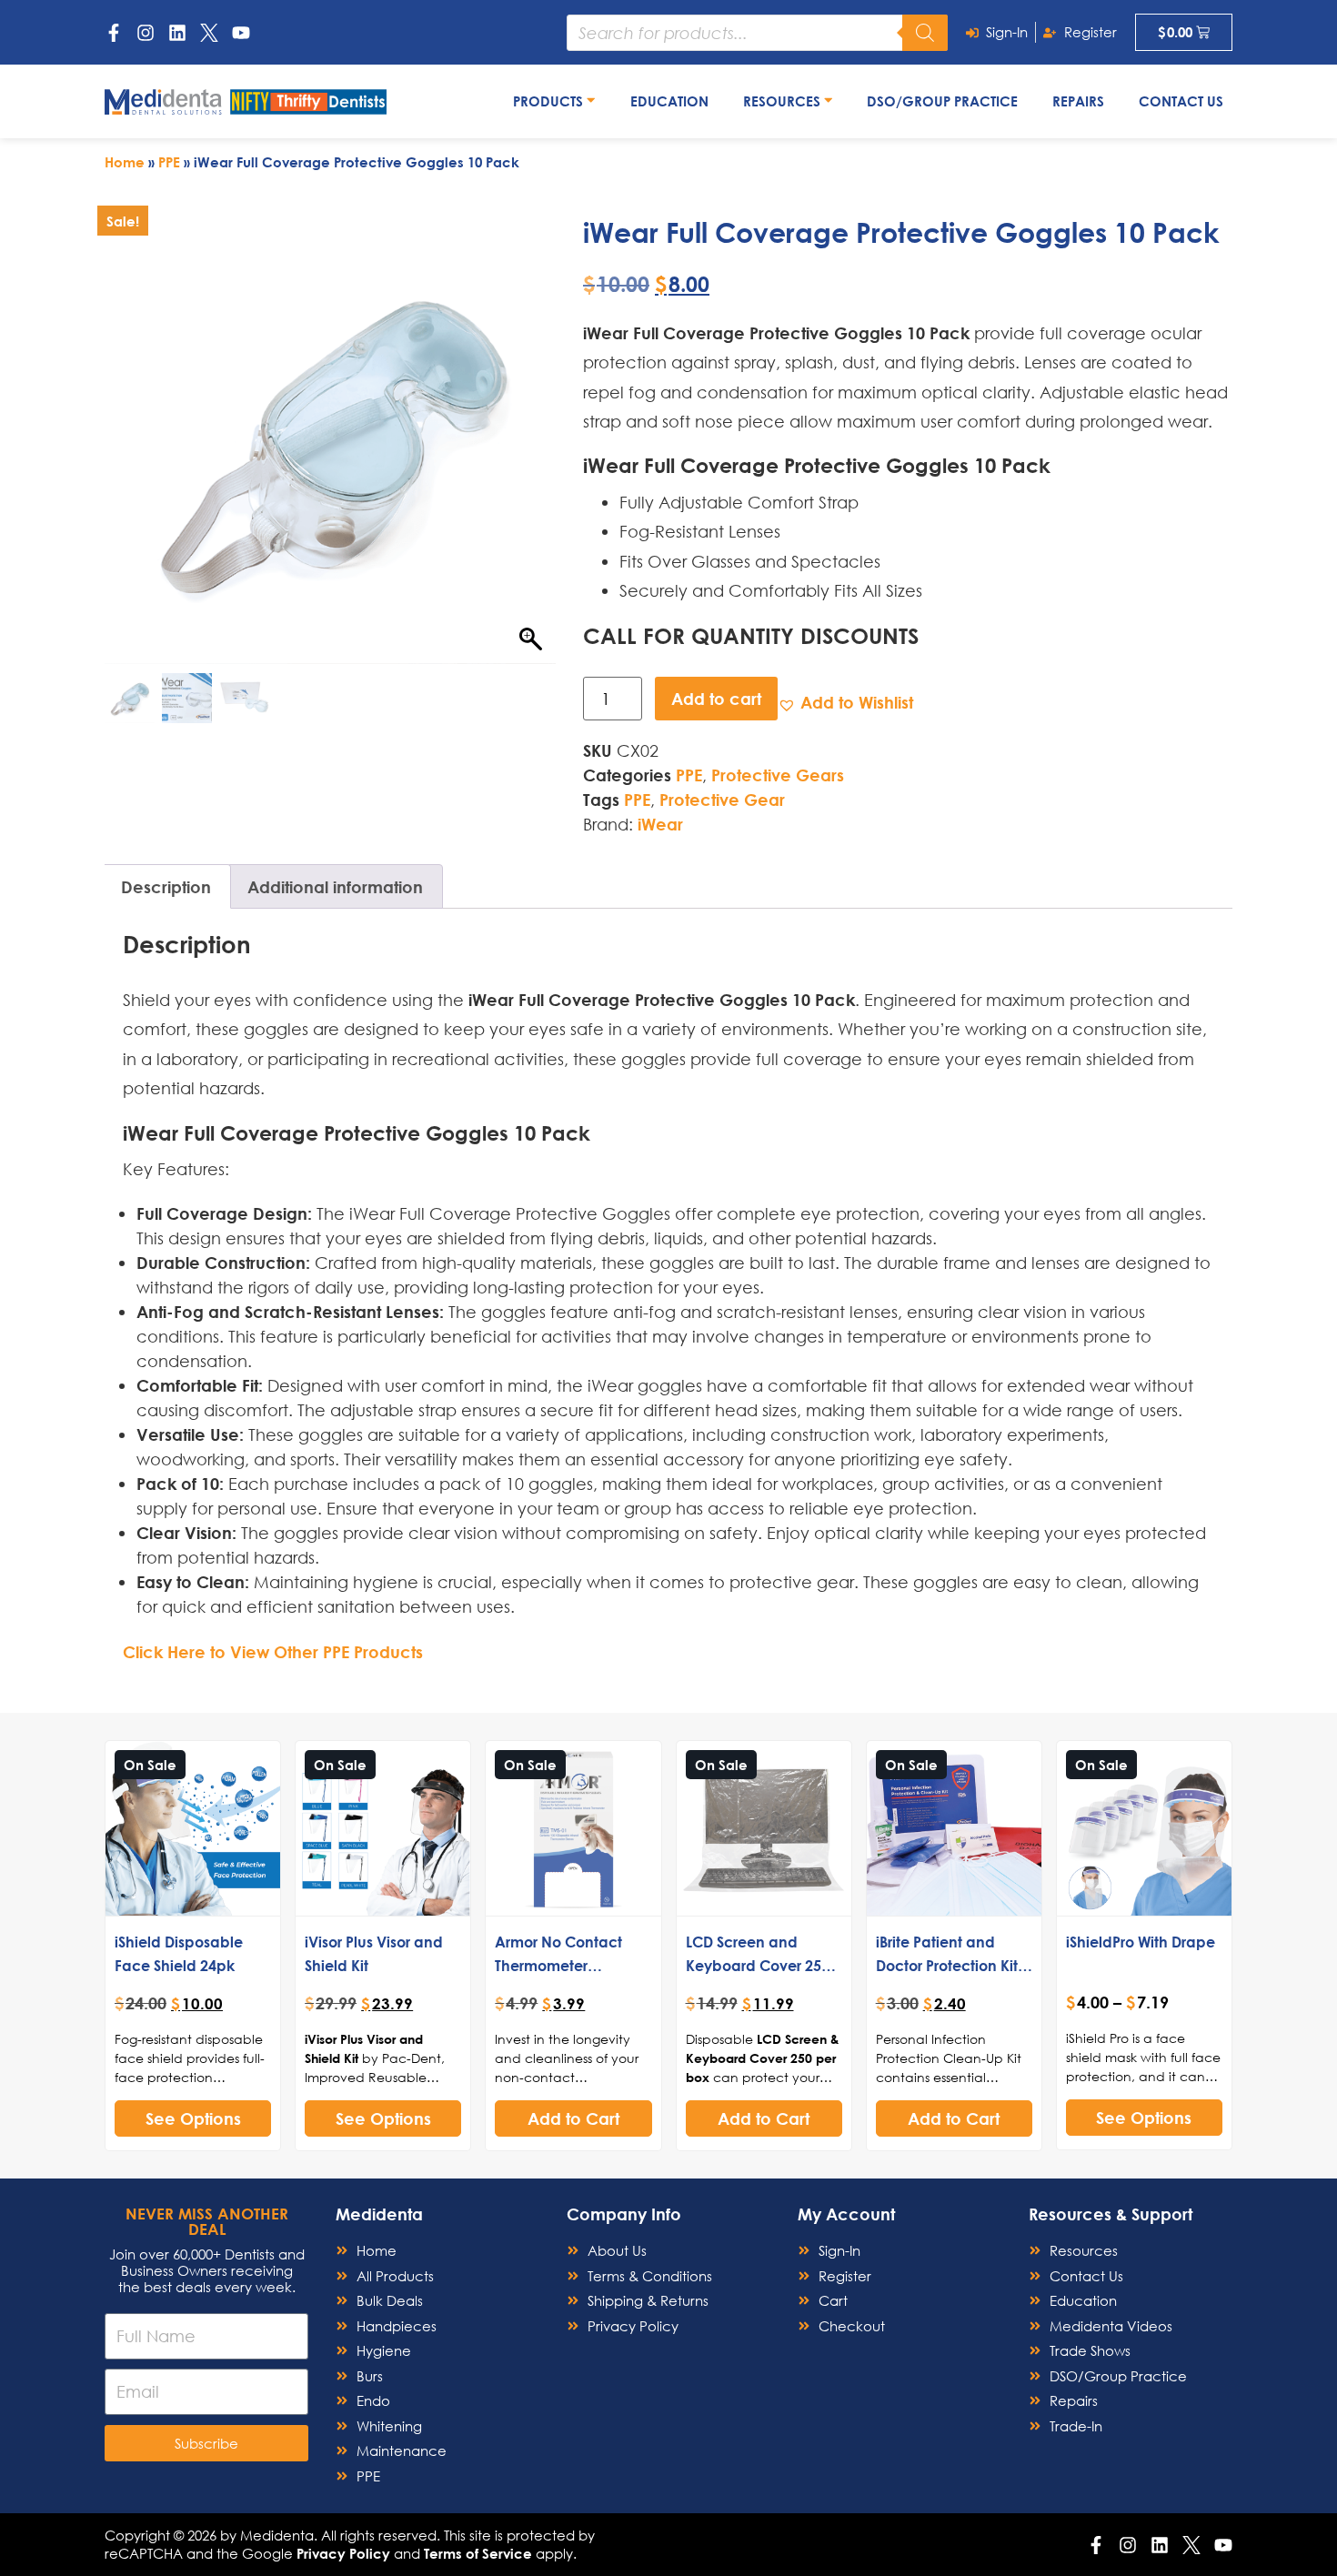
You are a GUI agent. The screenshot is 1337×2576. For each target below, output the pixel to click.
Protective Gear (722, 800)
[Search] (925, 33)
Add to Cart (573, 2118)
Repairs (1078, 101)
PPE (169, 162)
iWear (660, 824)
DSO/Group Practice (942, 101)
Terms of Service (478, 2553)
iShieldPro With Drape (1141, 1942)
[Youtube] (241, 33)
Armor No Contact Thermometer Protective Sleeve (558, 1965)
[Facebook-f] (114, 33)
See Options (193, 2118)
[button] (845, 703)
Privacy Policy (343, 2553)
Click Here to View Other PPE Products (273, 1652)
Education (669, 101)
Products (550, 101)
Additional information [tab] (335, 887)
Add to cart (716, 699)
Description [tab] (166, 887)
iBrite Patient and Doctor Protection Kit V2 (947, 1965)
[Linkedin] (177, 33)
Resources (784, 101)
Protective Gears (778, 775)
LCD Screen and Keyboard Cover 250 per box (758, 1965)
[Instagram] (146, 33)
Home (125, 162)
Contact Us (1181, 101)
